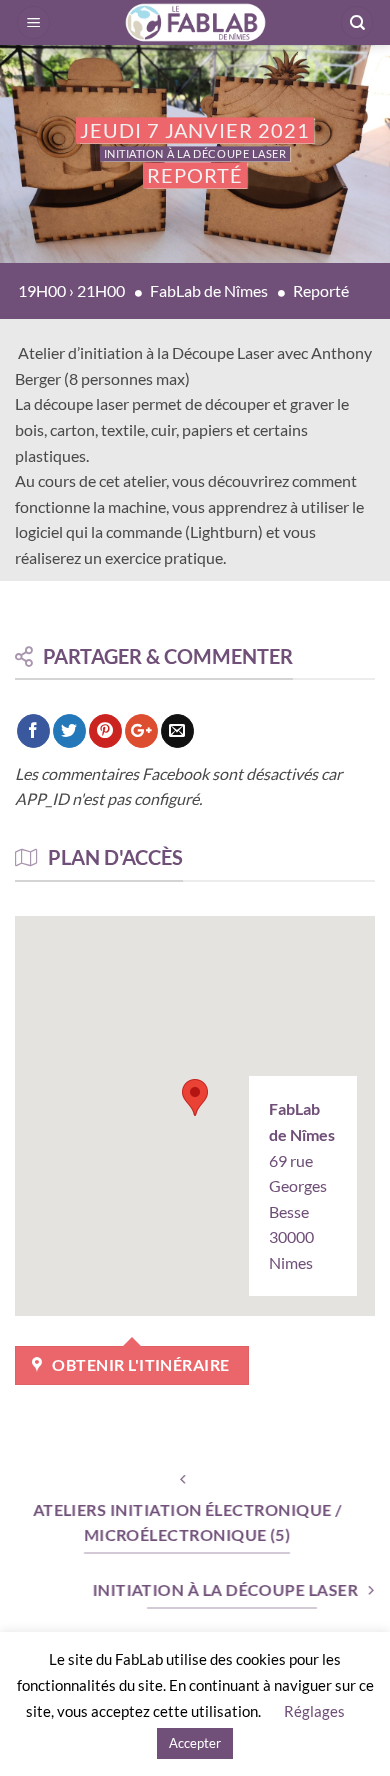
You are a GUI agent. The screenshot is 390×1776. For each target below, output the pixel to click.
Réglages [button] (314, 1711)
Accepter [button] (195, 1743)
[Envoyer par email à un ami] (177, 731)
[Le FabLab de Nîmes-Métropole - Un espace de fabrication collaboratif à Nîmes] (195, 22)
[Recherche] (357, 22)
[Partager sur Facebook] (33, 731)
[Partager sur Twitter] (69, 731)
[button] (33, 22)
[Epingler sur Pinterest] (105, 731)
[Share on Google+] (141, 731)
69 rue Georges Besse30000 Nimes (302, 1185)
